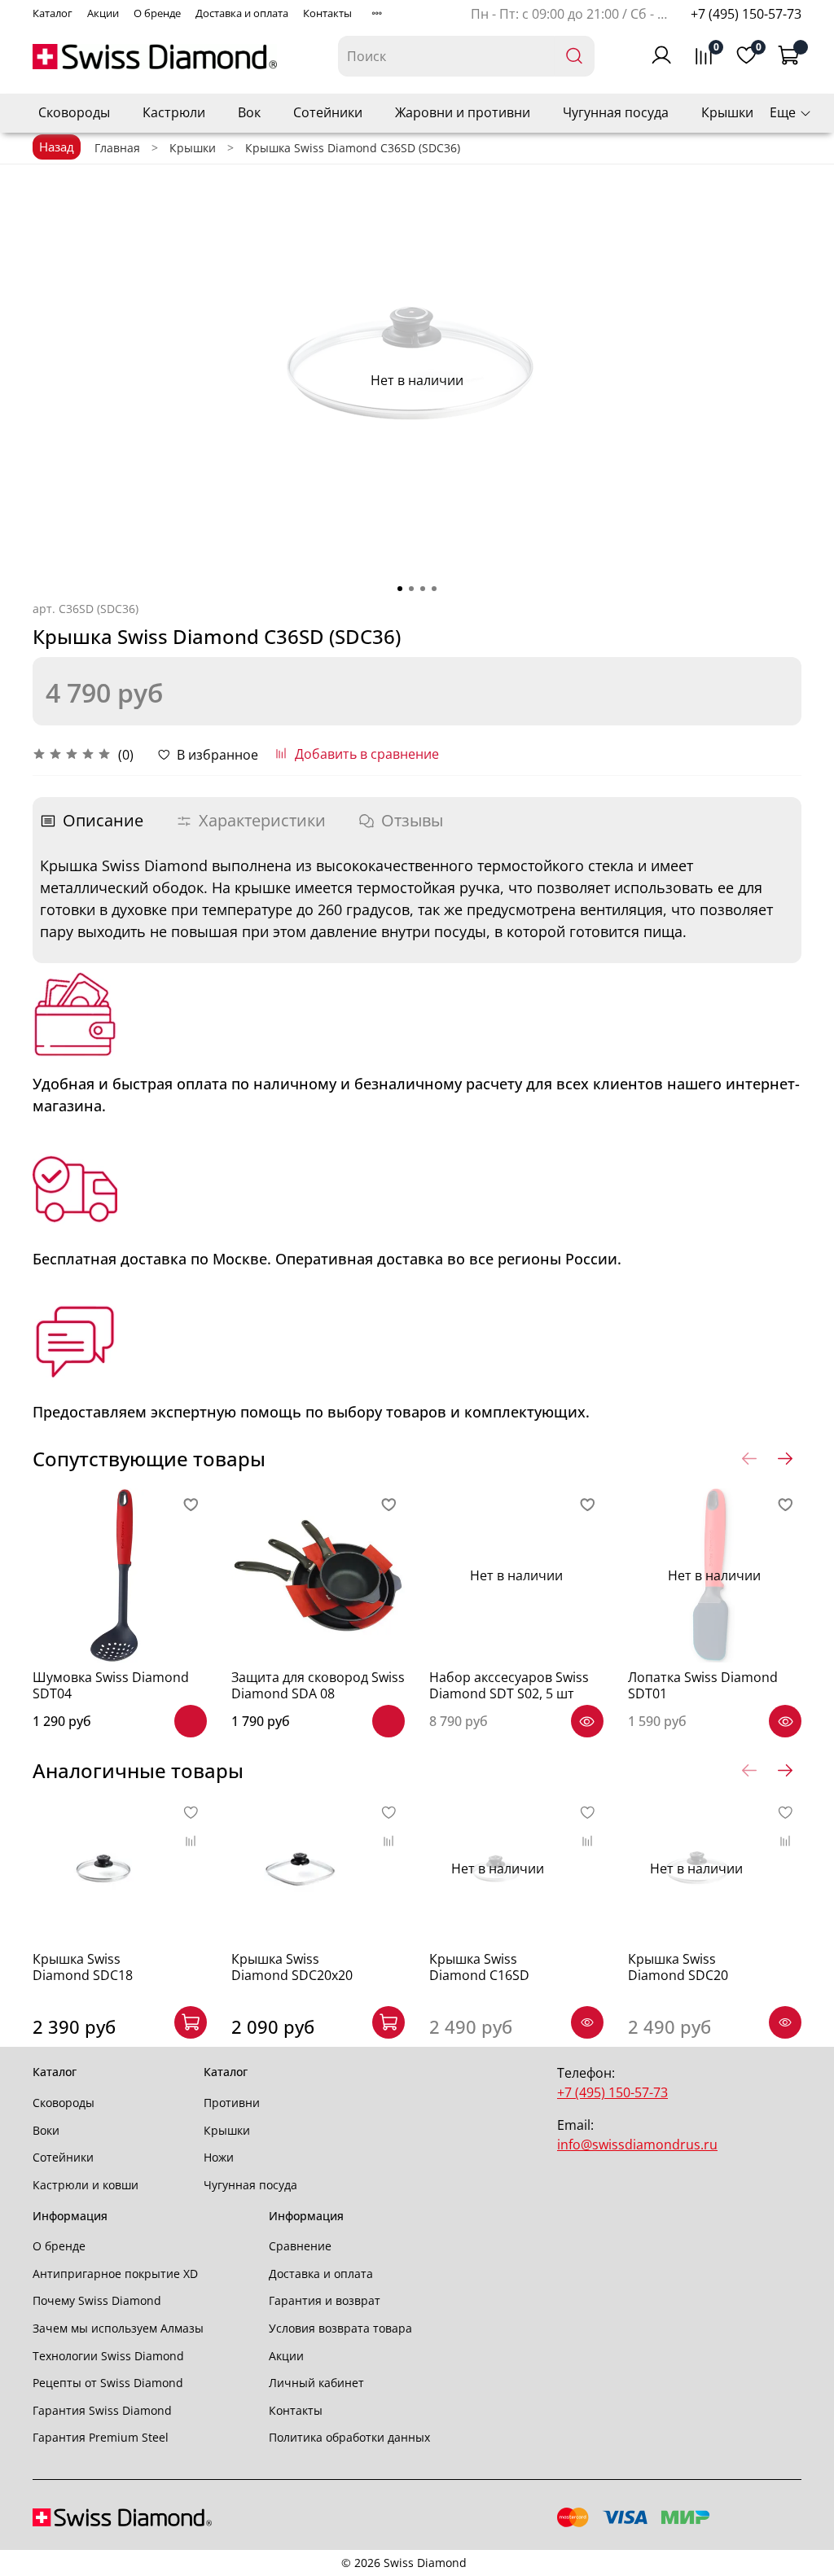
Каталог (53, 13)
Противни (232, 2103)
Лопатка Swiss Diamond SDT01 (703, 1685)
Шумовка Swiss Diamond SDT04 (111, 1685)
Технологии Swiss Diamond (108, 2356)
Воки (46, 2130)
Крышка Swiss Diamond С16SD (479, 1967)
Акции (103, 13)
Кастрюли (174, 112)
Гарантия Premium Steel (101, 2437)
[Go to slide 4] (434, 589)
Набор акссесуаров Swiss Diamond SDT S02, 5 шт (509, 1685)
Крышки (727, 112)
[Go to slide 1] (400, 589)
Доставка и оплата (242, 13)
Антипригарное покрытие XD (115, 2274)
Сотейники (328, 112)
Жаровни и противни (463, 112)
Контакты (327, 13)
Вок (249, 112)
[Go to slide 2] (411, 589)
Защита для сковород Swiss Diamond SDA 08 (318, 1685)
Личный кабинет (316, 2383)
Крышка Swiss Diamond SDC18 (83, 1967)
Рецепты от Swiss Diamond (108, 2383)
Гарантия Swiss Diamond (102, 2410)
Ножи (219, 2157)
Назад (57, 147)
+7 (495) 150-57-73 (746, 14)
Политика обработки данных (349, 2437)
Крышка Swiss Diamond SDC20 (678, 1967)
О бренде (157, 13)
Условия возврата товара (340, 2328)
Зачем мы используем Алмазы (118, 2328)
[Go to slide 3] (423, 589)
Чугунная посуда (616, 112)
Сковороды (74, 112)
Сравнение (300, 2246)
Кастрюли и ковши (86, 2185)
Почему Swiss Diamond (97, 2300)
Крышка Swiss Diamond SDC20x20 (292, 1967)
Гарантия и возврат (325, 2300)
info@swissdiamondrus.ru (637, 2144)
